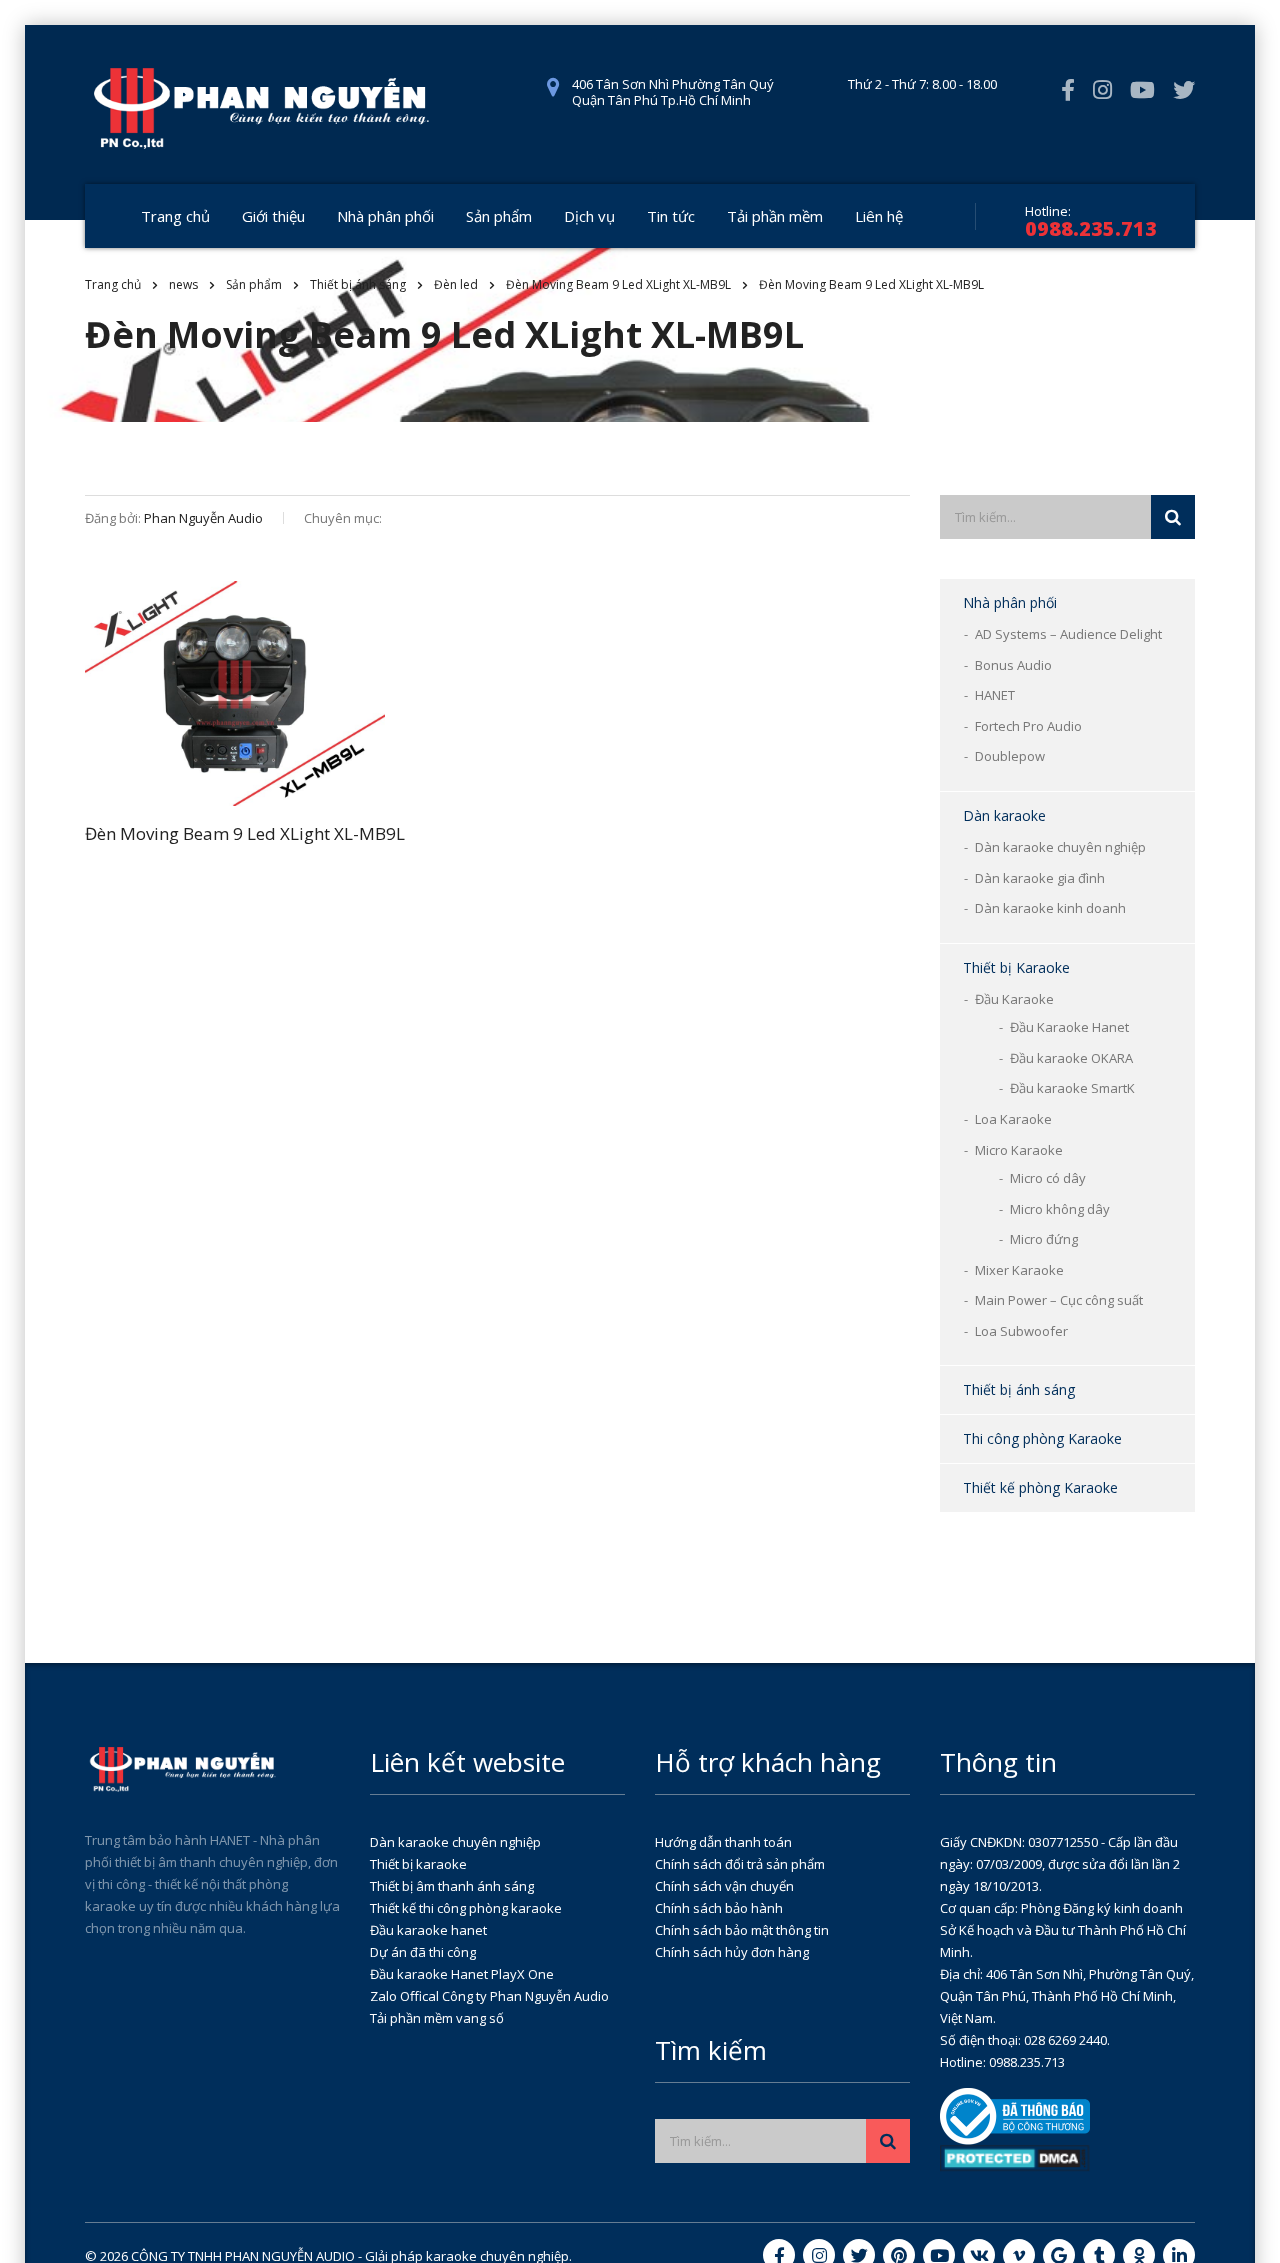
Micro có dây (1048, 1178)
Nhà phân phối (385, 216)
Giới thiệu (273, 216)
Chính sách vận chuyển (724, 1886)
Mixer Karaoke (1019, 1270)
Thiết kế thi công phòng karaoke (466, 1908)
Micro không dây (1060, 1209)
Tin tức (671, 216)
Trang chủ (175, 216)
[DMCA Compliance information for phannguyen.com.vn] (1015, 2157)
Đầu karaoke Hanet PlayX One (462, 1974)
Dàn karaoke (1004, 815)
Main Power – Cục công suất (1059, 1300)
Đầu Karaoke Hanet (1069, 1027)
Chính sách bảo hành (719, 1908)
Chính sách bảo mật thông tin (742, 1930)
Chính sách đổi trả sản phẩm (740, 1864)
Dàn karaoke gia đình (1040, 878)
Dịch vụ (589, 216)
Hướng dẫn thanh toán (723, 1842)
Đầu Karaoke (1014, 999)
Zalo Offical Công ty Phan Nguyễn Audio (489, 1996)
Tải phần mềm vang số (437, 2018)
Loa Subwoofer (1021, 1331)
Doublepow (1010, 756)
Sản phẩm (499, 216)
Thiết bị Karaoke (1016, 967)
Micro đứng (1044, 1239)
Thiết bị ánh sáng (1019, 1389)
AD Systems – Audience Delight (1068, 634)
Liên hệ (879, 216)
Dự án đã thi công (423, 1952)
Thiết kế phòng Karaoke (1040, 1487)
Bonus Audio (1013, 665)
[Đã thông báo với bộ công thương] (1015, 2115)
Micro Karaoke (1019, 1150)
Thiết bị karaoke (418, 1864)
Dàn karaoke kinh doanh (1050, 908)
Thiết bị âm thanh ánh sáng (452, 1886)
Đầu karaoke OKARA (1071, 1058)
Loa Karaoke (1013, 1119)
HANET (995, 695)
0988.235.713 (1091, 228)
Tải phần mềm (775, 216)
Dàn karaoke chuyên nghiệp (1060, 847)
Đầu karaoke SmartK (1072, 1088)
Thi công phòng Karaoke (1042, 1438)
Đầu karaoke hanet (428, 1930)
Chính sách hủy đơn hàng (732, 1952)
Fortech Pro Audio (1028, 726)
